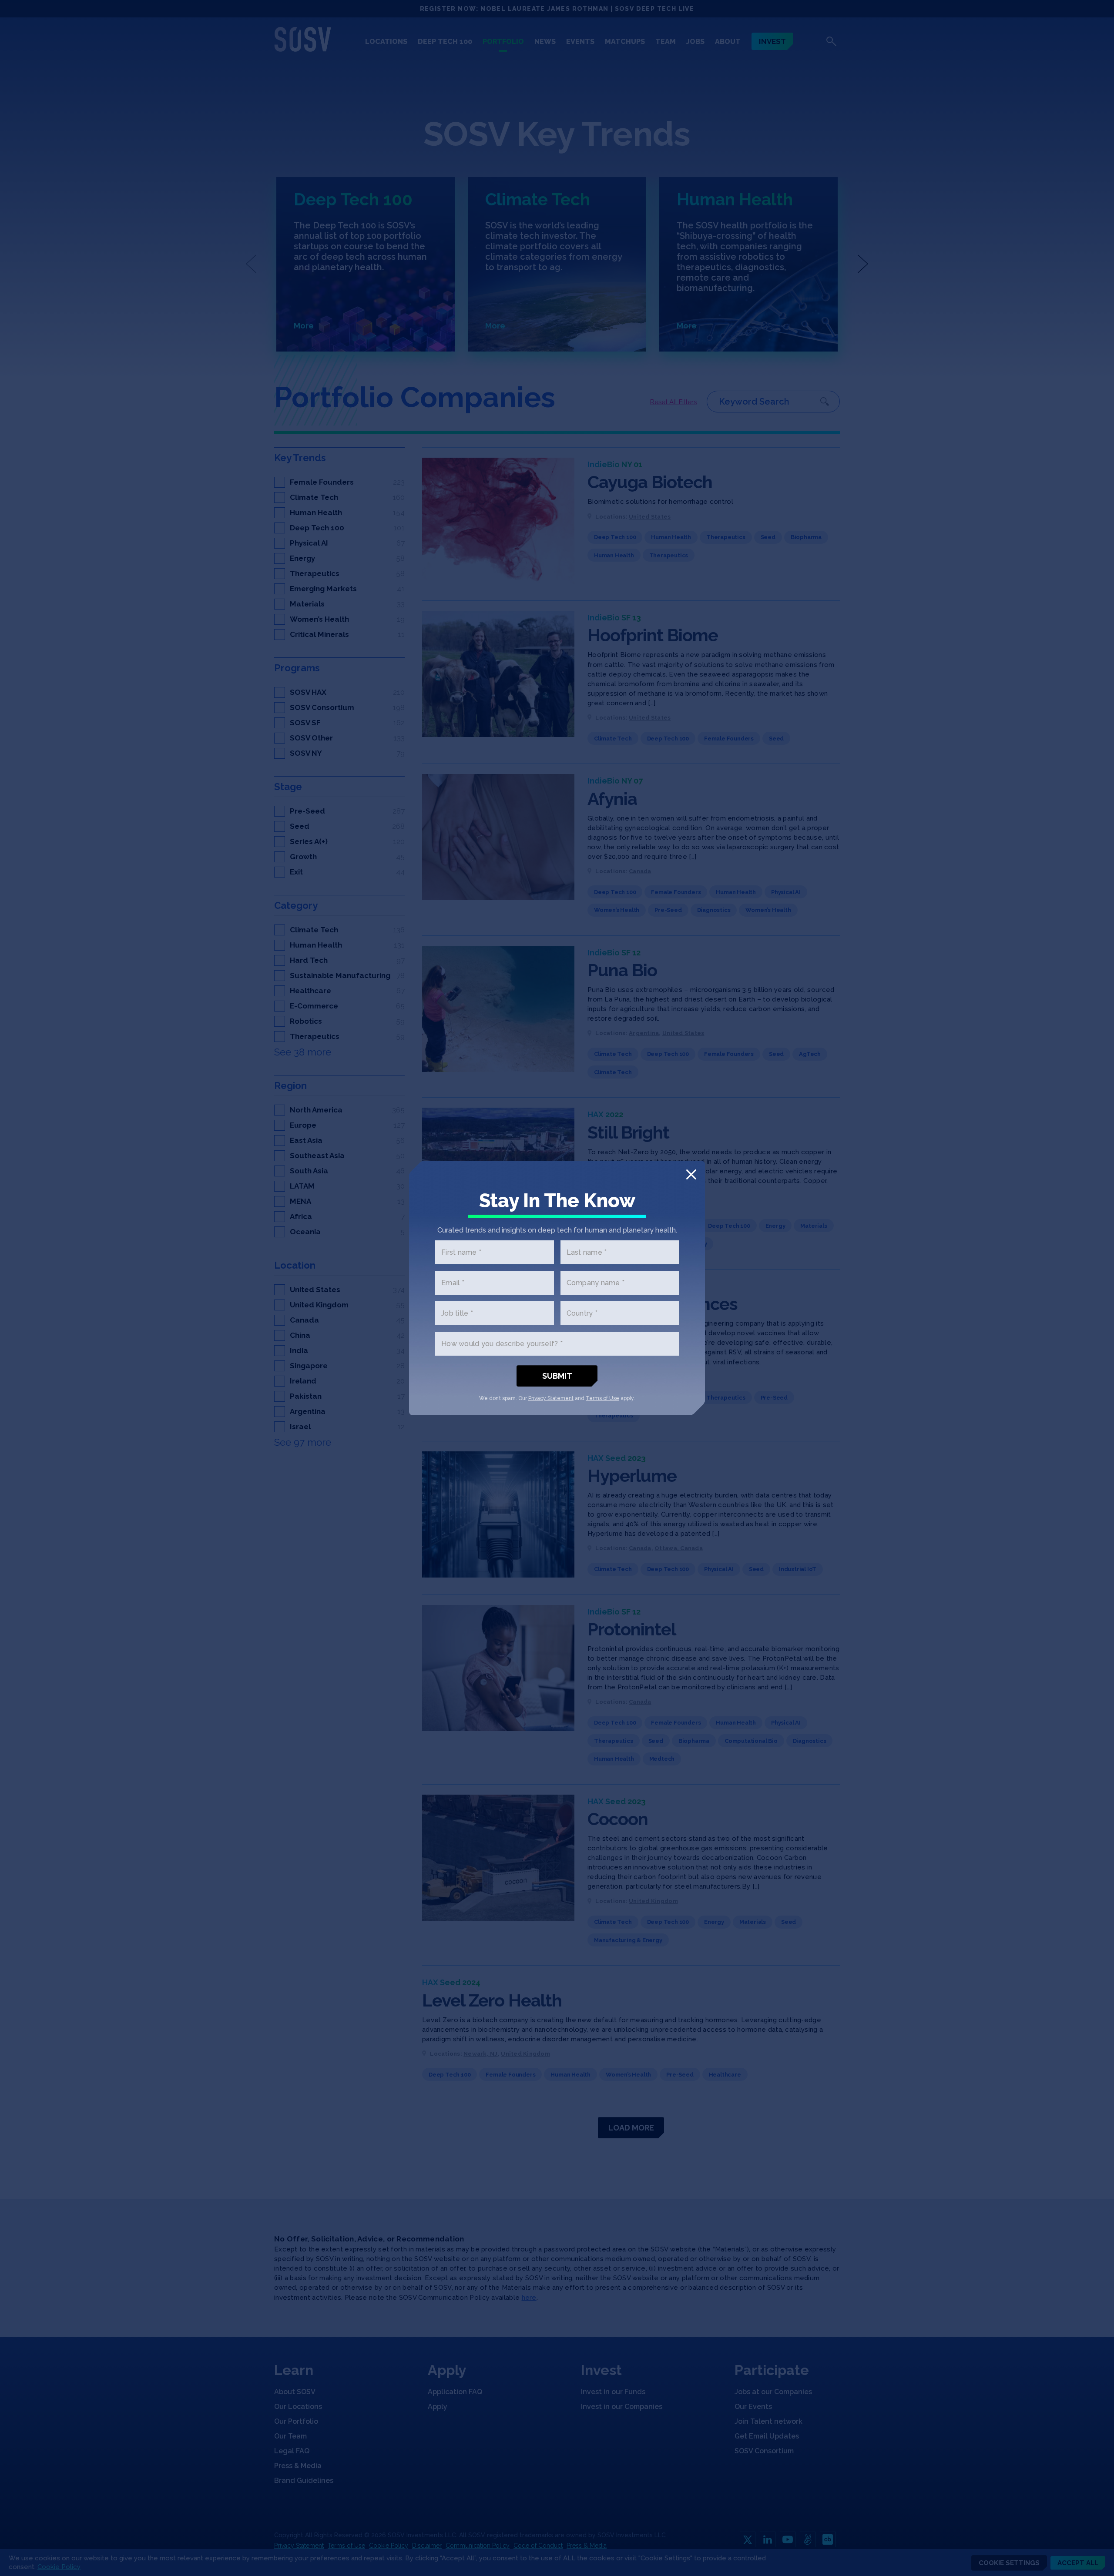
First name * (461, 1252)
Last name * (587, 1252)
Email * (453, 1283)
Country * (582, 1313)
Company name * (596, 1283)
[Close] (691, 1174)
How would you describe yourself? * (502, 1344)
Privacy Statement (551, 1398)
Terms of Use (602, 1398)
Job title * (457, 1313)
